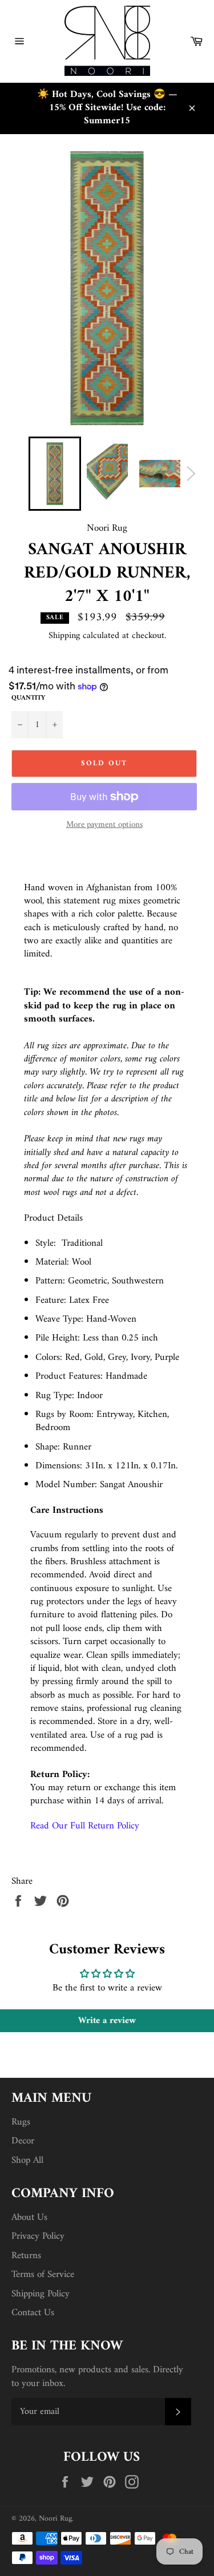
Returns (26, 2256)
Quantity (28, 699)
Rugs (21, 2122)
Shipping (64, 636)
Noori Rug (55, 2519)
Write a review (107, 2021)
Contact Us (33, 2313)
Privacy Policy (38, 2236)
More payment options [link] (104, 825)
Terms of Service (43, 2275)
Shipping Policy (41, 2294)
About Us (29, 2218)
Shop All (27, 2161)
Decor (23, 2141)
